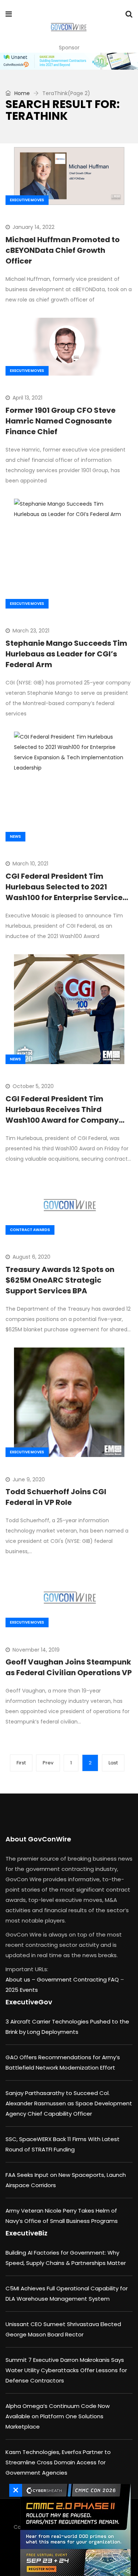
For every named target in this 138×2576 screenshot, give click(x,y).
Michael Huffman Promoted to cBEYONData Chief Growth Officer (63, 250)
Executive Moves (27, 200)
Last (113, 1763)
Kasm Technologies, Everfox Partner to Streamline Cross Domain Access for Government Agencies (58, 2462)
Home (21, 93)
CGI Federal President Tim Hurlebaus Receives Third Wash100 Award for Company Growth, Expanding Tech (62, 1115)
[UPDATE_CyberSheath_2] (74, 2530)
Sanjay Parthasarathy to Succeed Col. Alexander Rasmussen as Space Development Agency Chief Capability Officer (69, 2103)
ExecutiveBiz (26, 2233)
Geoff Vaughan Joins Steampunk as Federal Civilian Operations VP (69, 1667)
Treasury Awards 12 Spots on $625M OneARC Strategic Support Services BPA (60, 1280)
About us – (21, 1979)
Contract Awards (30, 1230)
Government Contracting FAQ (79, 1979)
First (21, 1763)
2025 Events (22, 1990)
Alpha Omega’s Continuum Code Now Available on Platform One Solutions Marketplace (58, 2416)
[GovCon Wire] (69, 28)
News (15, 836)
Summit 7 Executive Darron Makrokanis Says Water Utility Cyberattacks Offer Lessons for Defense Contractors (66, 2370)
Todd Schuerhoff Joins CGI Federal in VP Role (56, 1497)
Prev (48, 1763)
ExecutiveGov (29, 2002)
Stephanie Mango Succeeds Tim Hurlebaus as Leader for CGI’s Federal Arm (66, 654)
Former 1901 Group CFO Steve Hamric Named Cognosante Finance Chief (61, 421)
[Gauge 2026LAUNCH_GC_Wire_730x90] (69, 61)
